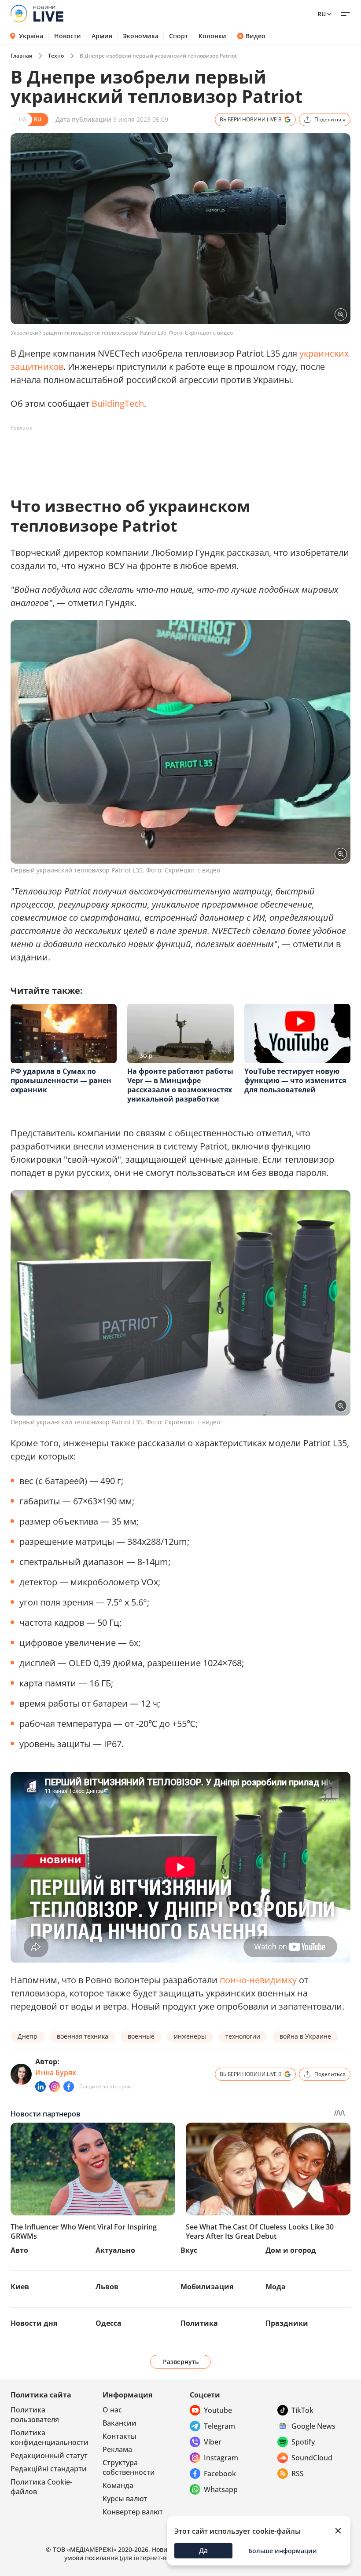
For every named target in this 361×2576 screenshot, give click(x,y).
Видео (256, 36)
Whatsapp (221, 2489)
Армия (102, 36)
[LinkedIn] (41, 2087)
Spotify (303, 2442)
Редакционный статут (49, 2456)
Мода (276, 2287)
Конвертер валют (133, 2512)
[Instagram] (55, 2087)
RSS (298, 2474)
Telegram (219, 2426)
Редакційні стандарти (49, 2469)
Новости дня (34, 2323)
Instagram (221, 2458)
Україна (31, 36)
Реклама (117, 2449)
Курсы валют (125, 2499)
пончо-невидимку (258, 1980)
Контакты (120, 2436)
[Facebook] (69, 2087)
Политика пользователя (35, 2415)
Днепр (28, 2036)
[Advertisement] (171, 455)
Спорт (179, 36)
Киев (20, 2287)
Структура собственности (129, 2467)
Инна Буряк (56, 2072)
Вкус (189, 2250)
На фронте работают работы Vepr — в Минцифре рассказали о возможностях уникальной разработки (180, 1085)
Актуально (115, 2250)
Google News (313, 2426)
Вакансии (120, 2423)
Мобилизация (207, 2287)
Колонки (212, 36)
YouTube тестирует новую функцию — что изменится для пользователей (295, 1080)
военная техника (83, 2036)
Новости (68, 36)
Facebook (220, 2474)
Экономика (141, 36)
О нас (112, 2410)
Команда (118, 2485)
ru (322, 14)
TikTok (302, 2410)
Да (203, 2550)
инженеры (190, 2036)
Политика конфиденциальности (50, 2437)
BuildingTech (118, 403)
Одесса (109, 2323)
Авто (19, 2250)
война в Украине (305, 2036)
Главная (21, 56)
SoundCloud (312, 2458)
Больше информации (283, 2551)
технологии (243, 2036)
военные (141, 2036)
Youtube (218, 2410)
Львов (107, 2287)
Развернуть (181, 2362)
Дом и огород (291, 2250)
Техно (56, 56)
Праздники (287, 2323)
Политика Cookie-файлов (41, 2487)
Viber (213, 2442)
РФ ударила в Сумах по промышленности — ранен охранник (61, 1080)
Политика (199, 2323)
